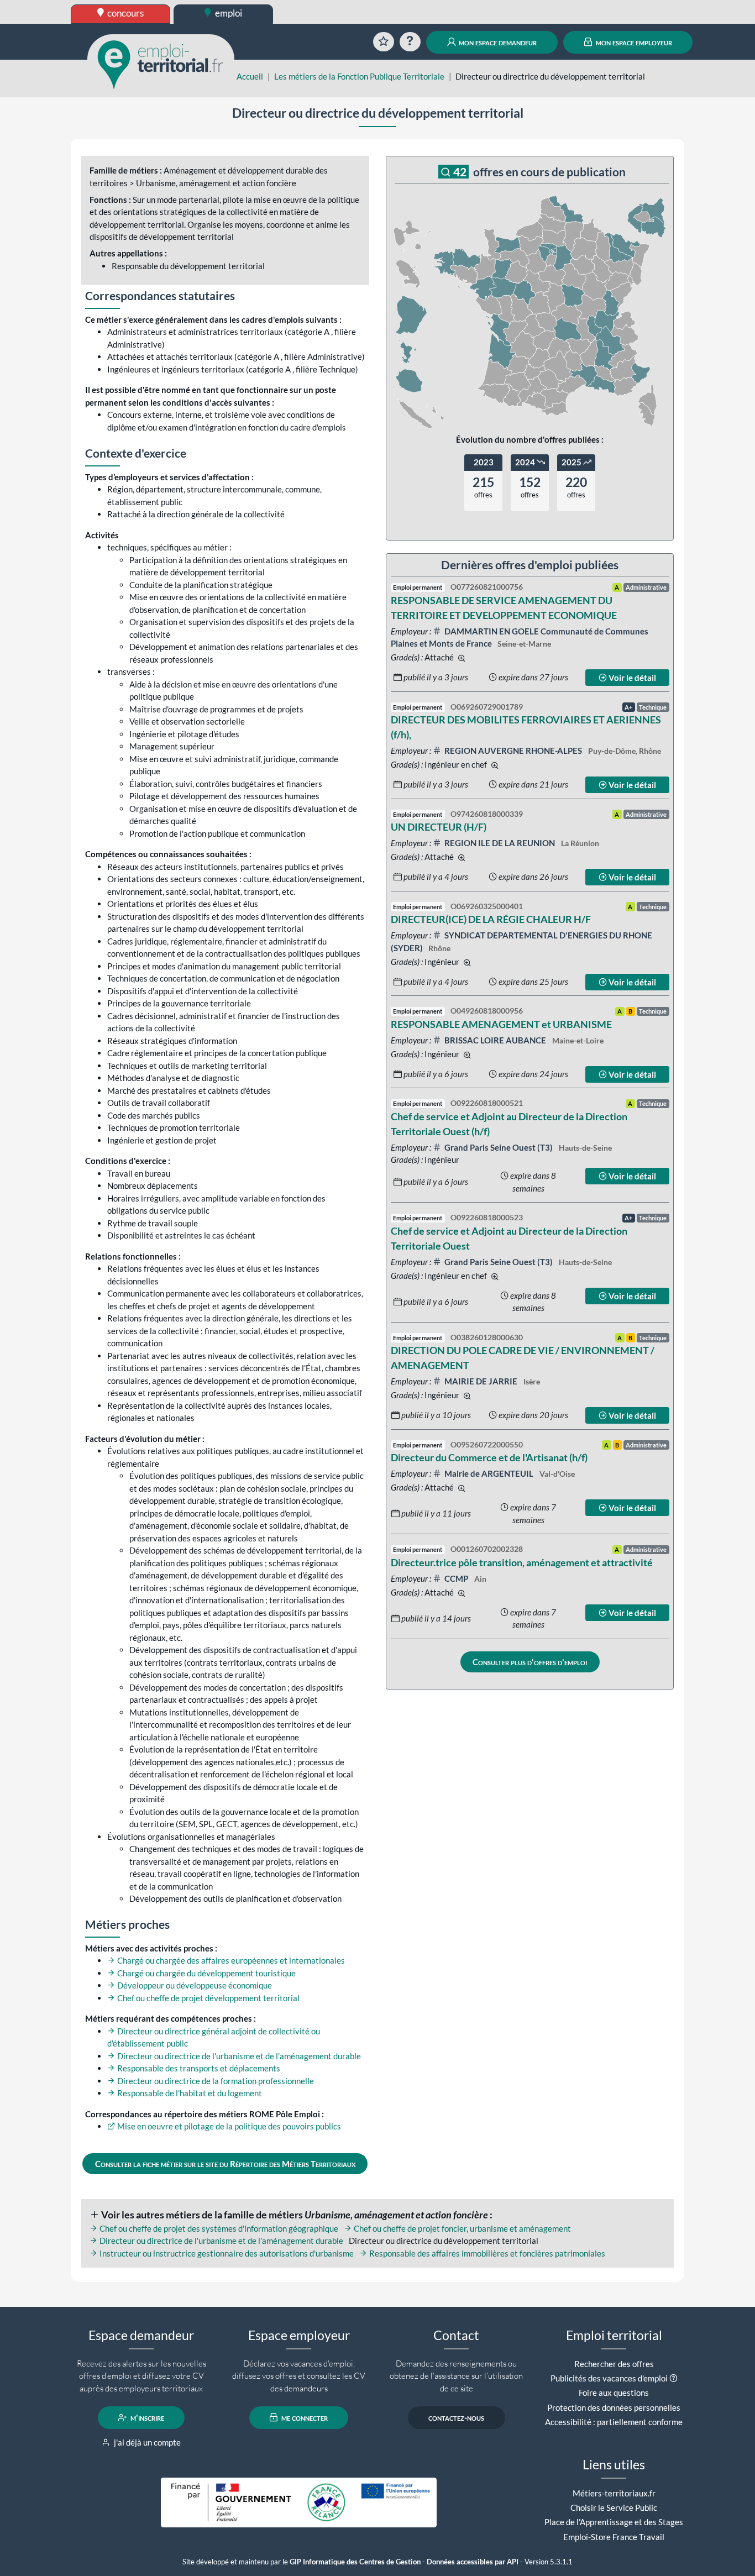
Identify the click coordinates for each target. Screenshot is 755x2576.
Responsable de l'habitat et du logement (189, 2093)
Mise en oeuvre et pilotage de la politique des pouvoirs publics (228, 2126)
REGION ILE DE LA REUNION (500, 843)
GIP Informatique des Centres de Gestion (355, 2562)
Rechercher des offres (614, 2364)
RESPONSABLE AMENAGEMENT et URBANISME (501, 1024)
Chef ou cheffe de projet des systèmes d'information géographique (218, 2228)
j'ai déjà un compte (146, 2442)
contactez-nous (456, 2417)
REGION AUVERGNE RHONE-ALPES (513, 751)
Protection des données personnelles (614, 2407)
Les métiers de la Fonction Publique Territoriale (359, 76)
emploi (228, 13)
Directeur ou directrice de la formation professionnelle (215, 2081)
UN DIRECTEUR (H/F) (439, 827)
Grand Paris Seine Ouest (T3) (499, 1147)
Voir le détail (631, 678)
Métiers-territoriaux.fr (614, 2493)
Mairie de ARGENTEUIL (489, 1473)
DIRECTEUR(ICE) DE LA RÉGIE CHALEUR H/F (491, 919)
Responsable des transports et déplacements (198, 2068)
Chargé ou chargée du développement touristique (206, 1973)
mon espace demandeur (497, 42)
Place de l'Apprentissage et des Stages (614, 2522)
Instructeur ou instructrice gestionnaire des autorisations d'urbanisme (226, 2253)
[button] (673, 2378)
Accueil (250, 76)
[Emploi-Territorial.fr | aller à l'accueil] (161, 64)
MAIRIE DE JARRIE (481, 1381)
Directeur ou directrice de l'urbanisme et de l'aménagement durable (238, 2056)
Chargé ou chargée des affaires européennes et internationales (230, 1960)
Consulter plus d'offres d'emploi (530, 1662)
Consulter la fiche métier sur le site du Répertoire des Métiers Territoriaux (225, 2164)
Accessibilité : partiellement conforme (614, 2422)
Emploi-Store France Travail (614, 2537)
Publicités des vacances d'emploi (609, 2378)
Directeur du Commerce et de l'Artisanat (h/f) (489, 1457)
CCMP (456, 1578)
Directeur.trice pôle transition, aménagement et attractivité (522, 1562)
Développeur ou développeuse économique (194, 1985)
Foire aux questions (614, 2393)
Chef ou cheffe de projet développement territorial (208, 1998)
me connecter (304, 2417)
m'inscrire (146, 2417)
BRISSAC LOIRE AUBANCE (495, 1040)
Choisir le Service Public (614, 2507)
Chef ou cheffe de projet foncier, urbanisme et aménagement (462, 2228)
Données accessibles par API (473, 2562)
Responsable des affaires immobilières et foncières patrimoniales (486, 2253)
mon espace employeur (633, 42)
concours (125, 13)
